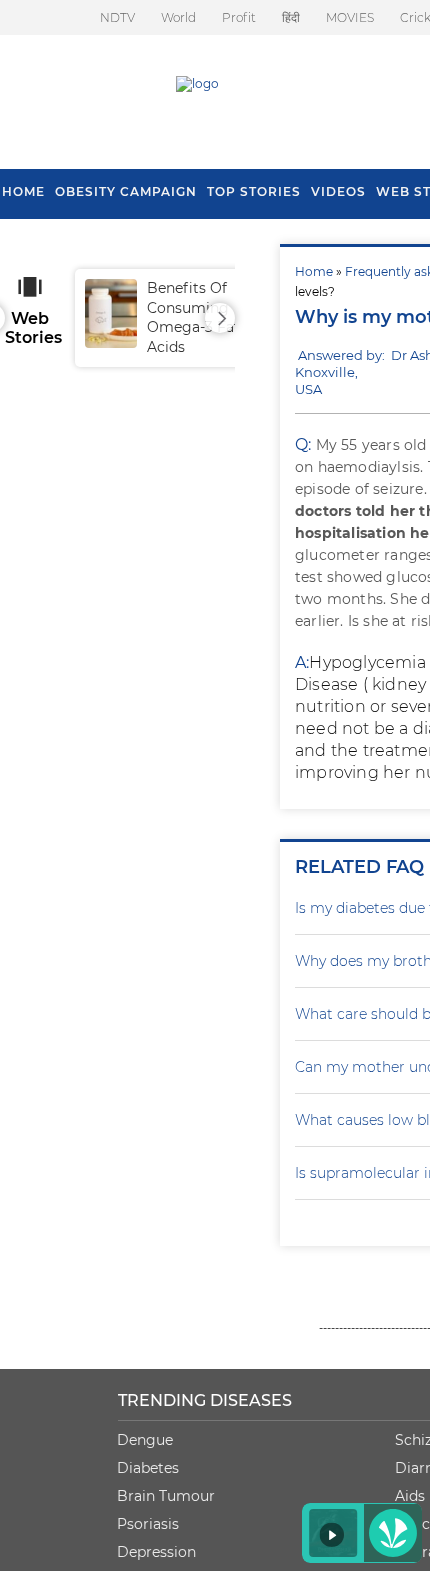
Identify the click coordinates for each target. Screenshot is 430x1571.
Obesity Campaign (126, 191)
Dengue (145, 1440)
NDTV (117, 17)
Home (314, 271)
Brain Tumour (166, 1496)
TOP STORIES (254, 191)
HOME (23, 191)
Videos (338, 191)
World (178, 17)
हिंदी (291, 17)
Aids (410, 1496)
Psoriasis (148, 1524)
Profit (239, 17)
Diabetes (148, 1468)
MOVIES (350, 17)
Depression (156, 1552)
